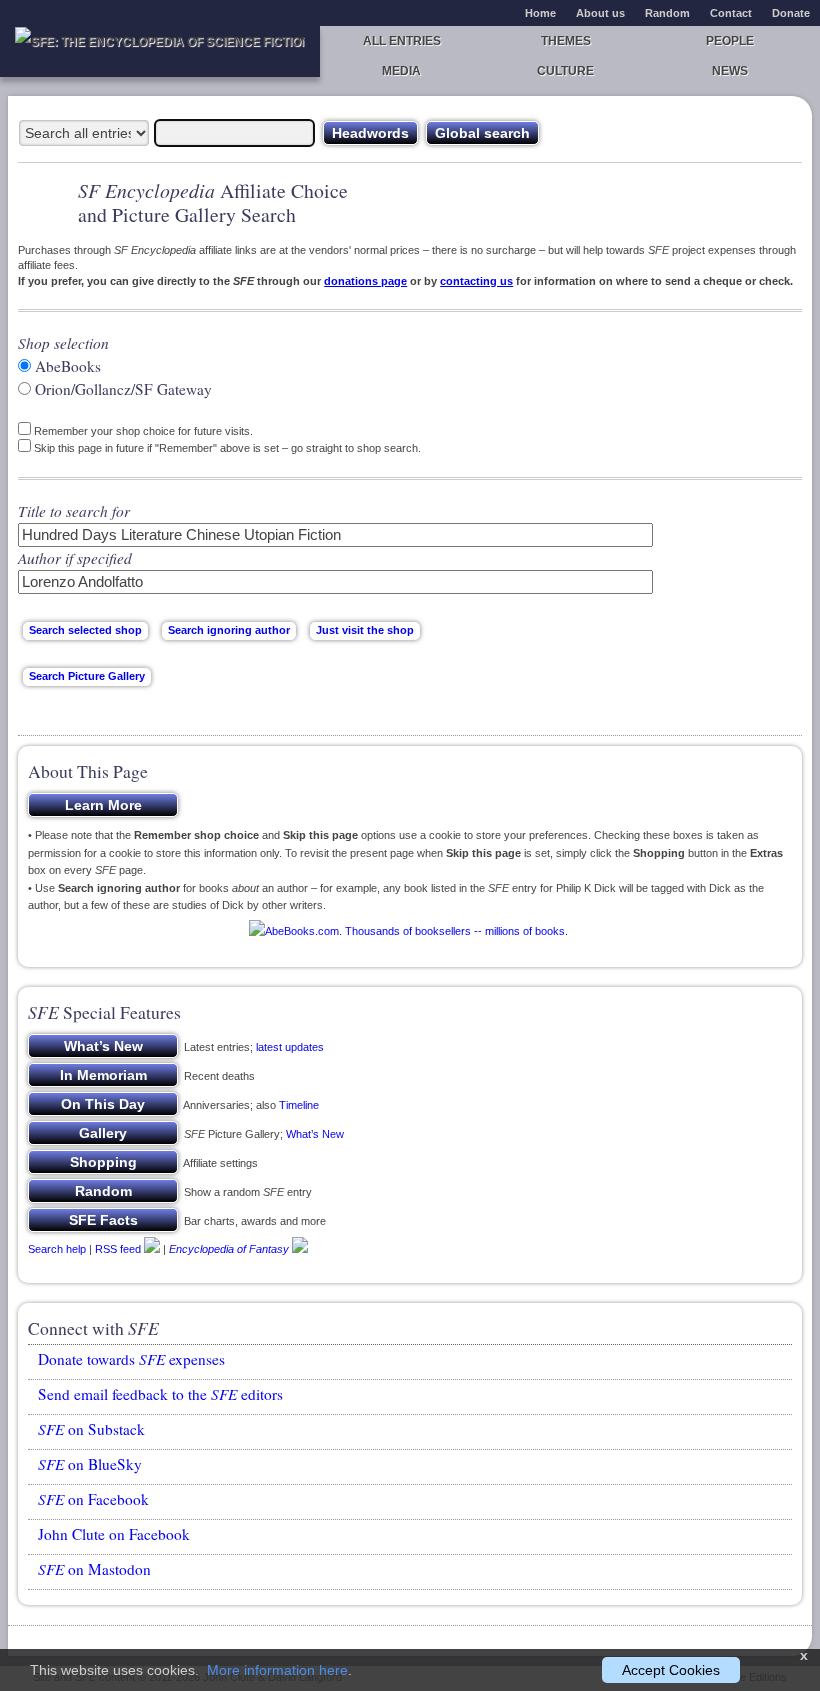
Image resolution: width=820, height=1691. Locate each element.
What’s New (315, 1134)
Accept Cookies (671, 1670)
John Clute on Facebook (114, 1534)
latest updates (290, 1047)
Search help (57, 1248)
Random (667, 13)
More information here (277, 1670)
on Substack (91, 1429)
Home (540, 13)
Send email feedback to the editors (160, 1394)
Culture (565, 71)
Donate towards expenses (131, 1359)
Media (401, 71)
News (730, 71)
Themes (566, 41)
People (730, 41)
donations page (365, 281)
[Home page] (160, 51)
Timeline (299, 1105)
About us (600, 13)
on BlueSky (90, 1464)
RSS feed (118, 1248)
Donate (791, 13)
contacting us (476, 281)
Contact (731, 13)
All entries (402, 41)
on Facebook (93, 1499)
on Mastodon (94, 1569)
